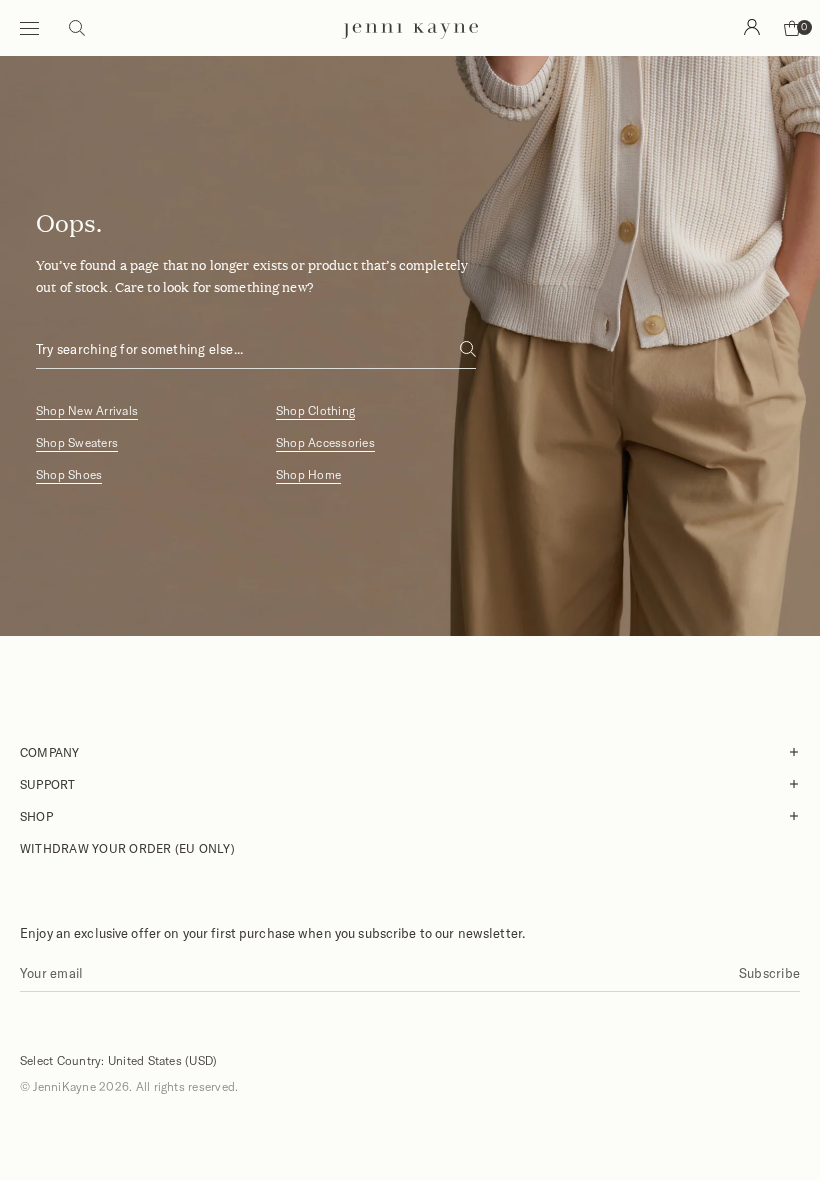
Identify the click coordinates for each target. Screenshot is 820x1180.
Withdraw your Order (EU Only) (127, 848)
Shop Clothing (315, 410)
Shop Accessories (325, 442)
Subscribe (769, 973)
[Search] (752, 27)
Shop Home (308, 474)
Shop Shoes (69, 474)
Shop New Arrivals (87, 410)
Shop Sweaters (77, 442)
